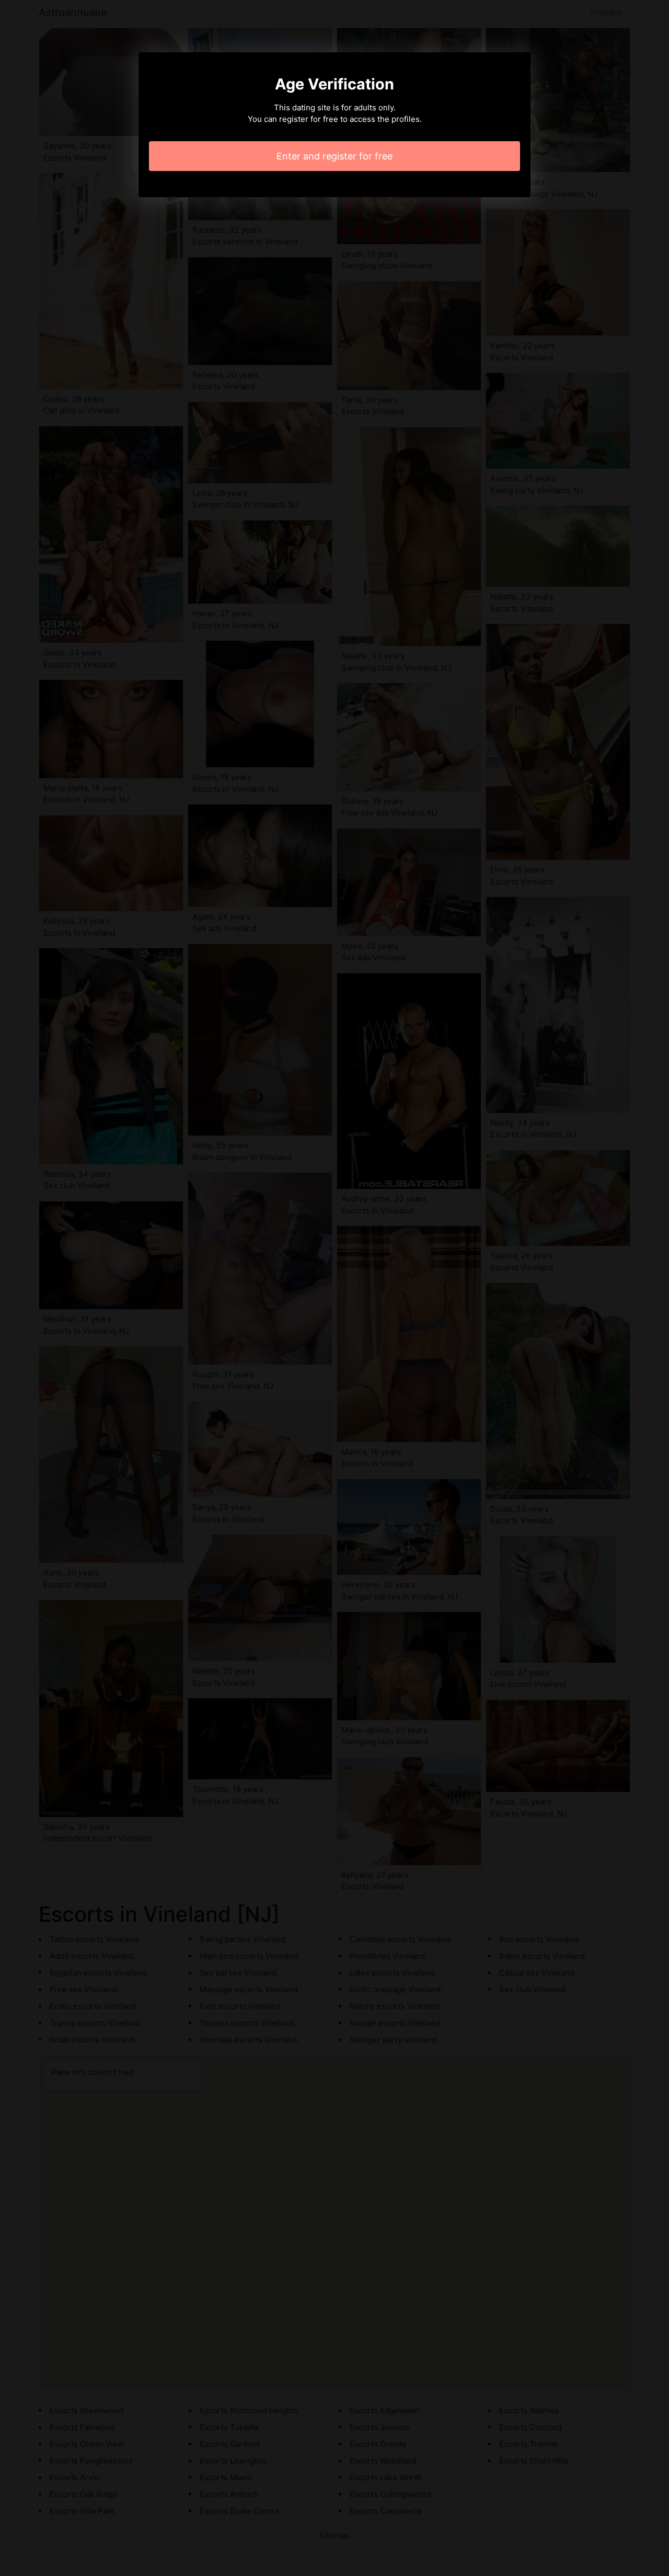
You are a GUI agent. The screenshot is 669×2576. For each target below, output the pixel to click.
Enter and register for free (334, 156)
